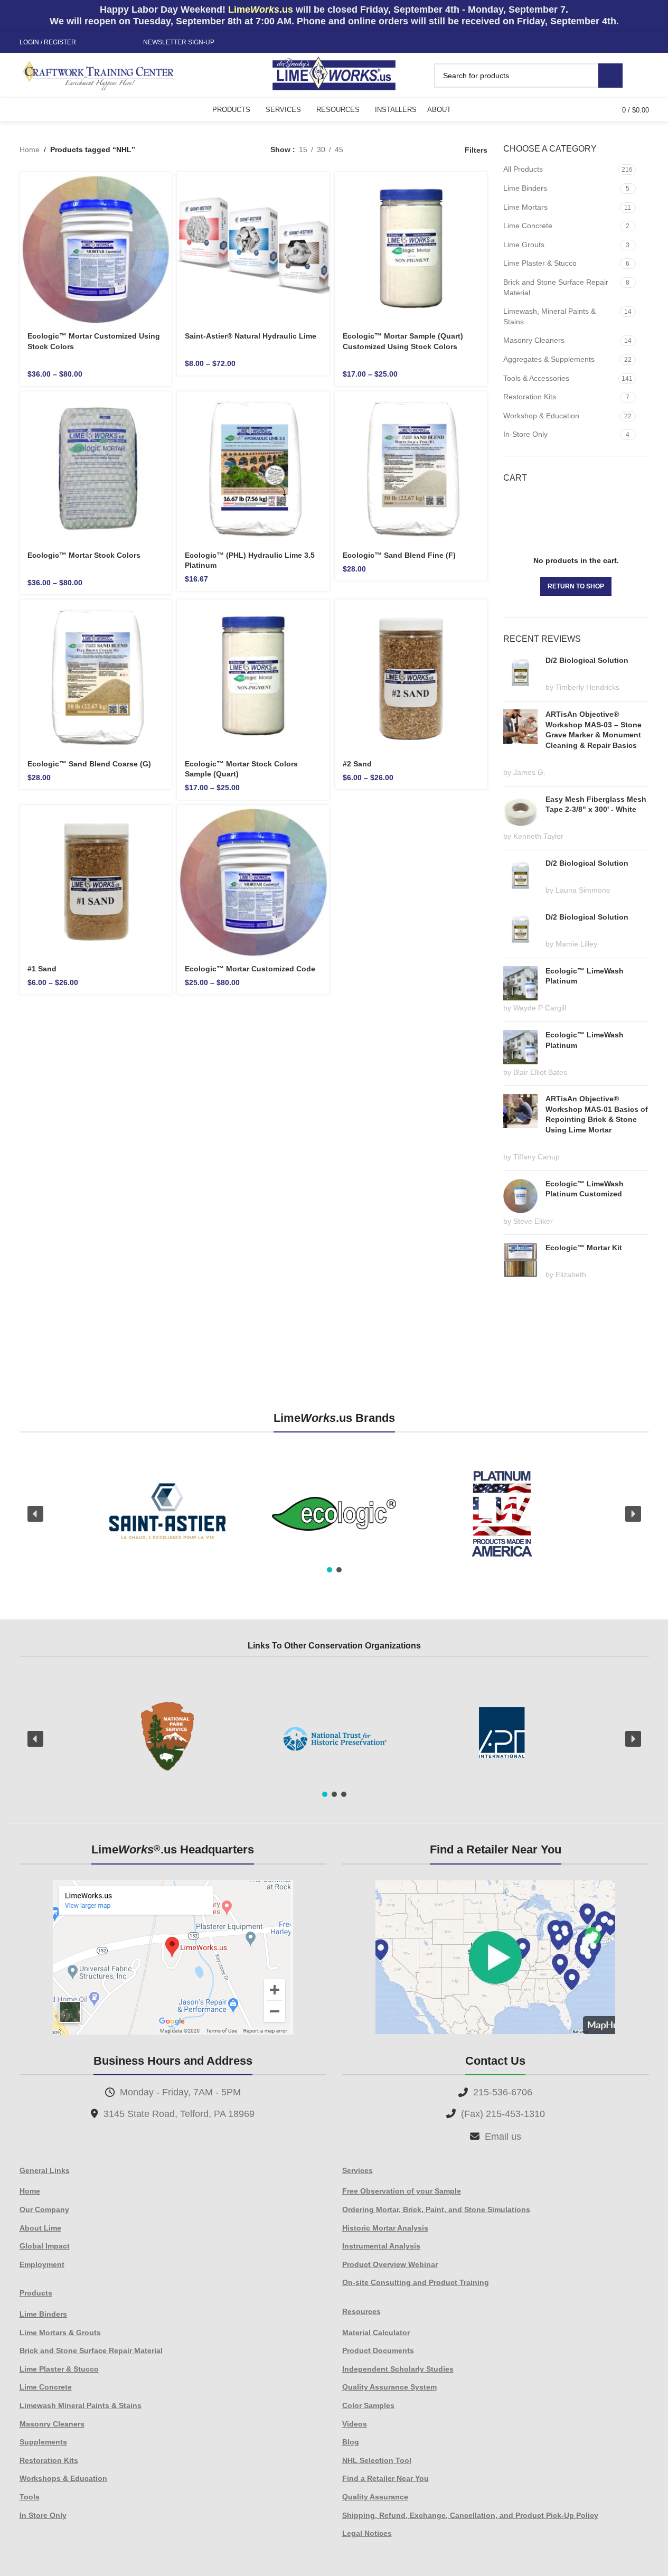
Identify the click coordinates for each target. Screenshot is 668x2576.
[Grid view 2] (368, 150)
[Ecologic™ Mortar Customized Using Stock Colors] (96, 249)
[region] (334, 1514)
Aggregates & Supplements (549, 359)
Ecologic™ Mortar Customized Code (250, 969)
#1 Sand (42, 969)
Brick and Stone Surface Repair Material (556, 287)
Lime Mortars (525, 207)
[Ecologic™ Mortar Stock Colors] (96, 468)
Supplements (43, 2442)
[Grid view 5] (385, 150)
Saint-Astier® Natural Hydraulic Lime (251, 336)
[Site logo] (334, 74)
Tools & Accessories (536, 378)
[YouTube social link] (118, 43)
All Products (523, 169)
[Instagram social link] (106, 43)
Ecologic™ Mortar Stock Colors (84, 555)
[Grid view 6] (402, 150)
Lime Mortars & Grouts (60, 2333)
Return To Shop (576, 586)
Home (30, 149)
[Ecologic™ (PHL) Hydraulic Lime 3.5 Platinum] (253, 468)
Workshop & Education (541, 416)
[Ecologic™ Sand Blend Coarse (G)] (96, 676)
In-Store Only (525, 434)
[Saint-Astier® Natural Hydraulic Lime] (253, 249)
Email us (503, 2137)
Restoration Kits (530, 397)
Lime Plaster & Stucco (540, 263)
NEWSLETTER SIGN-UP (179, 42)
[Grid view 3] (418, 150)
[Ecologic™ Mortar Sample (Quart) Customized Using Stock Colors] (411, 249)
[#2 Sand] (411, 676)
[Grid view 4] (435, 150)
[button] (35, 1514)
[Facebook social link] (93, 43)
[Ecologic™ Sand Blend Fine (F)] (411, 468)
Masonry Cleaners (534, 340)
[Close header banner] (655, 16)
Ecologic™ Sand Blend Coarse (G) (89, 764)
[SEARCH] (610, 76)
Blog (351, 2442)
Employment (42, 2264)
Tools (30, 2497)
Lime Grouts (524, 245)
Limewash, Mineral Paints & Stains (549, 316)
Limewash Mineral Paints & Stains (81, 2405)
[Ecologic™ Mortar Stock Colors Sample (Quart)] (253, 676)
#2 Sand (357, 764)
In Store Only (43, 2515)
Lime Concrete (528, 226)
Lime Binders (525, 188)
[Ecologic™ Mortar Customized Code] (253, 881)
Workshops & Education (63, 2478)
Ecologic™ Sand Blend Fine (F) (399, 555)
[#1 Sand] (96, 881)
